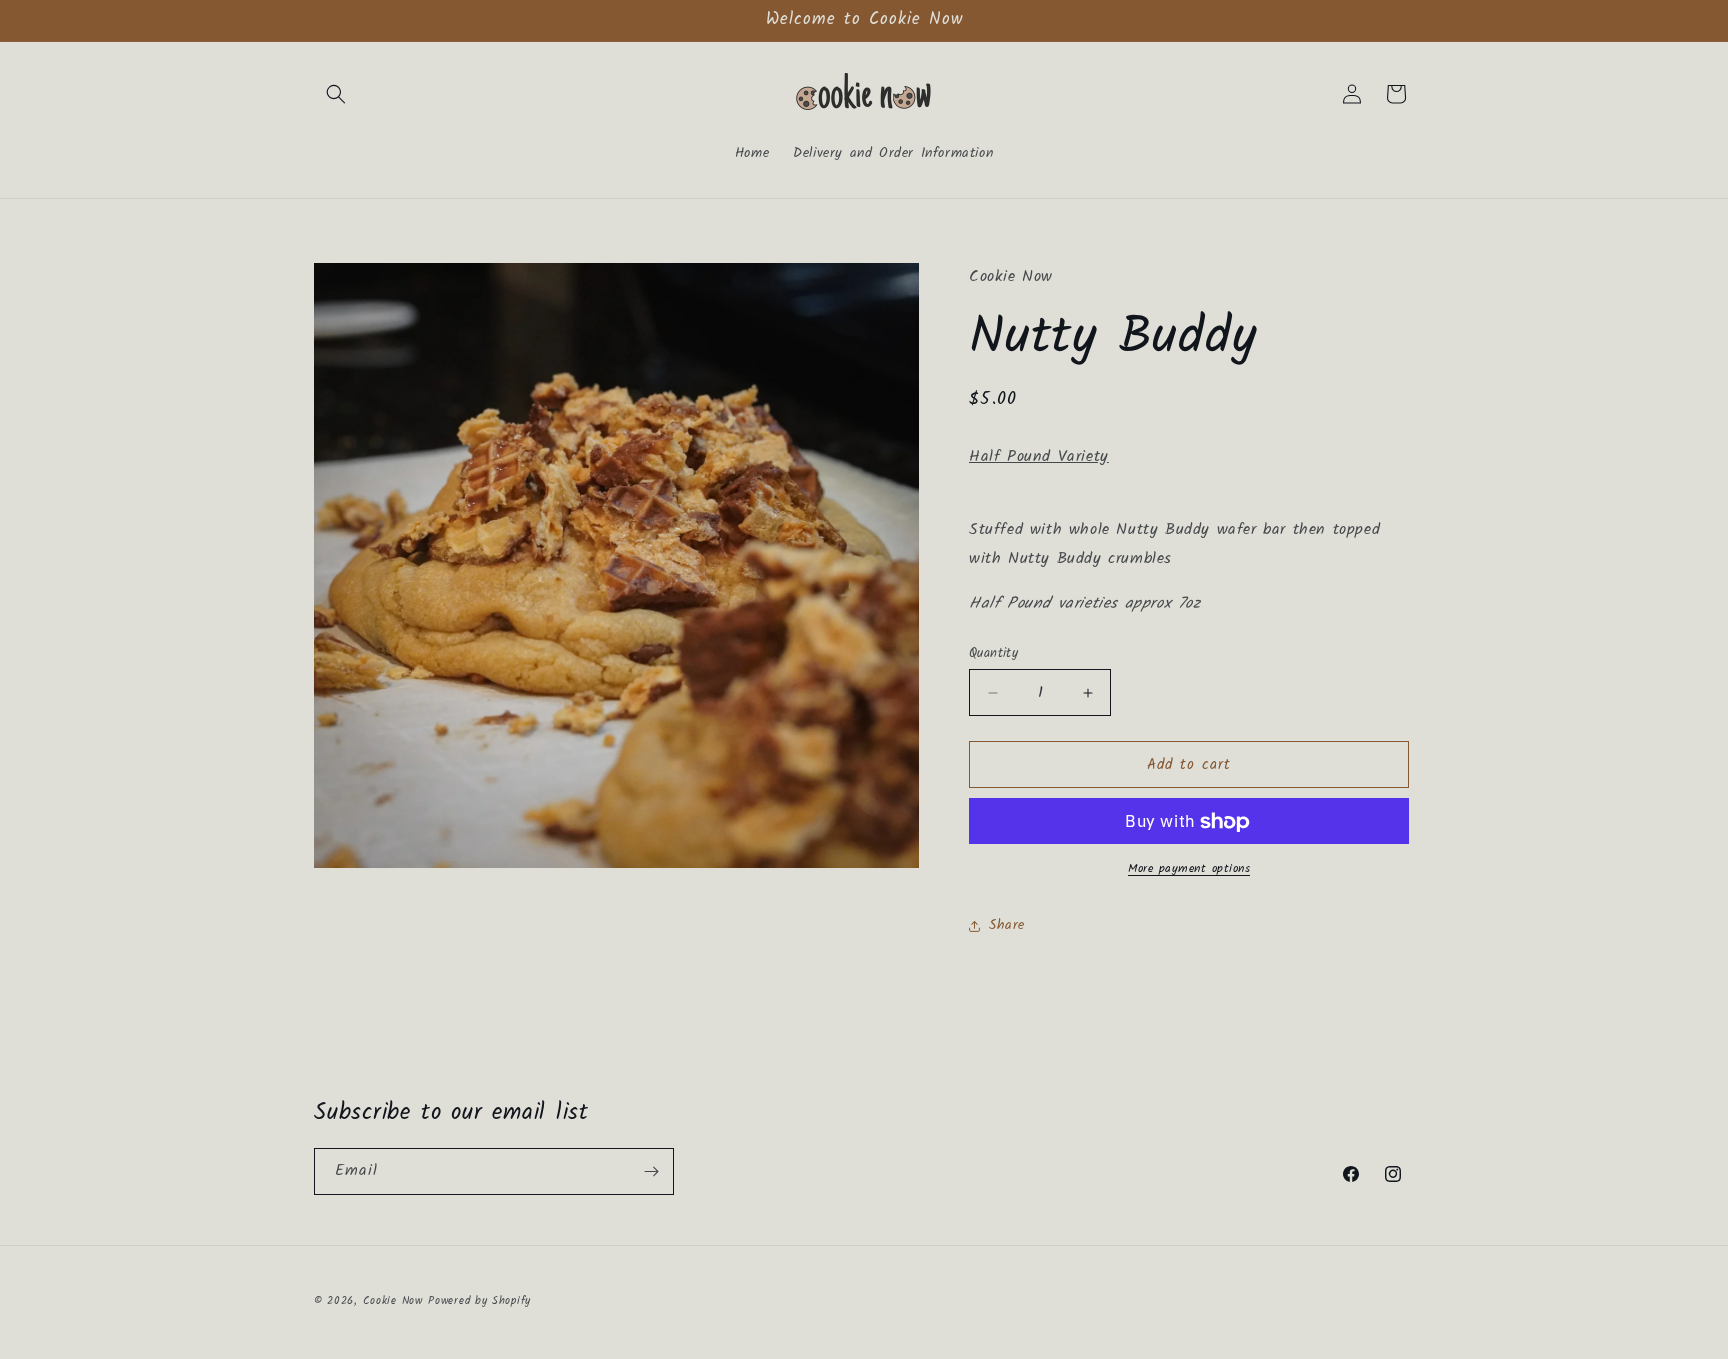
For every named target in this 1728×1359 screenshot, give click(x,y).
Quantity (993, 654)
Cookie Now (393, 1301)
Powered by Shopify (479, 1301)
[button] (336, 94)
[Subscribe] (651, 1171)
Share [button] (1007, 925)
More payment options (1189, 870)
